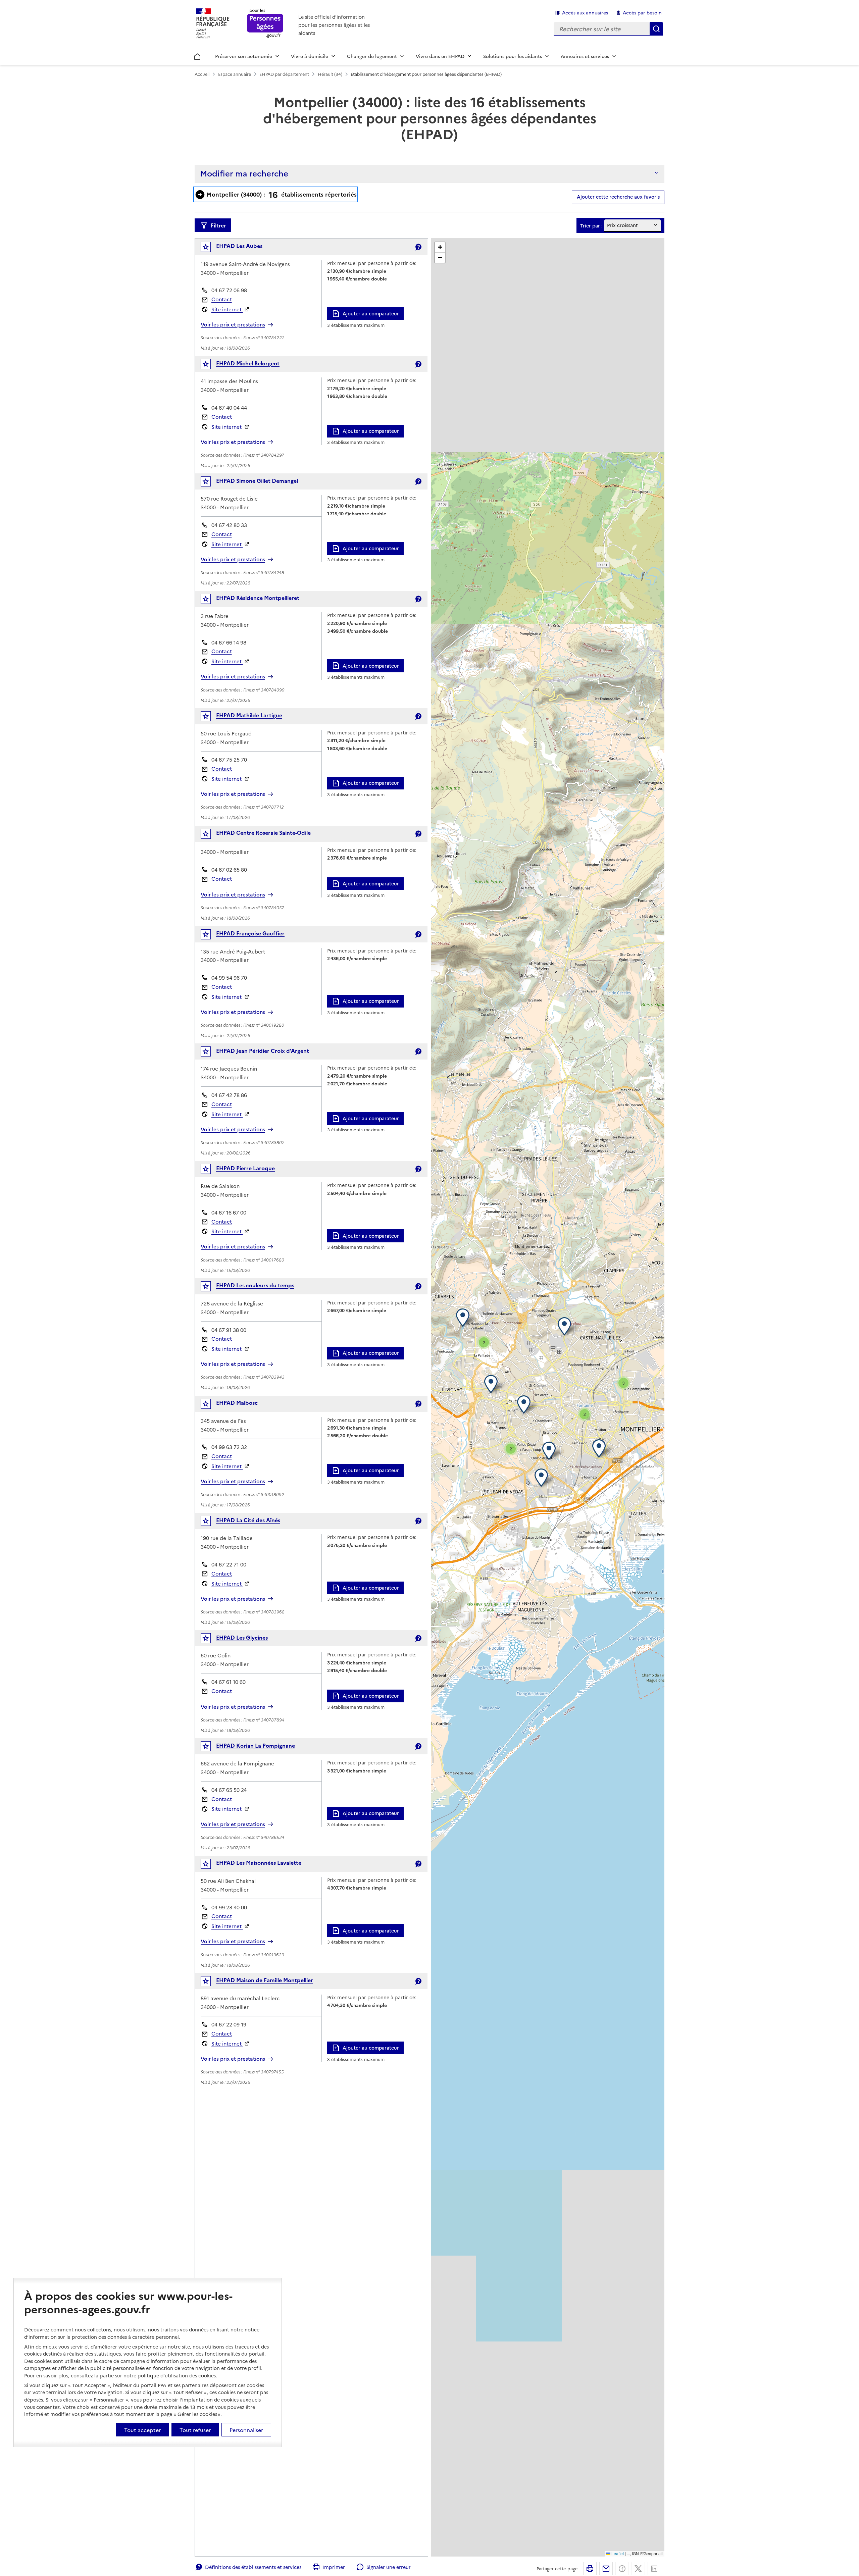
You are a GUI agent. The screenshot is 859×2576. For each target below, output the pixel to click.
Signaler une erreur (388, 2567)
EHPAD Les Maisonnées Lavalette (259, 1862)
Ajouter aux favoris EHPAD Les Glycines (210, 1640)
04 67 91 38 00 (229, 1330)
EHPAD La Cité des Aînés (248, 1520)
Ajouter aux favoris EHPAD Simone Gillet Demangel (210, 483)
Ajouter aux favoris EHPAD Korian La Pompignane (210, 1748)
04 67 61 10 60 (229, 1682)
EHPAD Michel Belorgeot (248, 363)
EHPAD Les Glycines (242, 1637)
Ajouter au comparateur (371, 313)
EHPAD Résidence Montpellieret (258, 598)
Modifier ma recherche (244, 173)
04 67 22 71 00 (229, 1564)
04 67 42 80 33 (229, 525)
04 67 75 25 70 (229, 759)
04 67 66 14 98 (229, 642)
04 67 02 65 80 (229, 869)
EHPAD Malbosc (237, 1402)
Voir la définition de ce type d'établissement (418, 247)
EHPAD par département (284, 74)
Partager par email (606, 2569)
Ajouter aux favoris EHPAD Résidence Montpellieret (210, 600)
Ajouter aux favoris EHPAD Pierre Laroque (210, 1170)
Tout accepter (142, 2430)
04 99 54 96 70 (229, 977)
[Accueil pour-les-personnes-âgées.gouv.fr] (265, 24)
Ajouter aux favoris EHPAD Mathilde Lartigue (210, 718)
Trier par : (591, 226)
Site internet (227, 309)
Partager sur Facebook (622, 2569)
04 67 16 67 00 (229, 1212)
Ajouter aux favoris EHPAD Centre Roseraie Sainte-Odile (210, 835)
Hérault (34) (330, 74)
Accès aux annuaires (585, 12)
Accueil (197, 55)
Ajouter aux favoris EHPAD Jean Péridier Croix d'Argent (210, 1053)
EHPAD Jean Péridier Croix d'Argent (263, 1050)
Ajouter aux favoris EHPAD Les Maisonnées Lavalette (210, 1865)
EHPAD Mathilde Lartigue (249, 715)
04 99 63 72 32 (229, 1447)
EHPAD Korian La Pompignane (256, 1745)
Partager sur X (638, 2569)
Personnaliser (246, 2430)
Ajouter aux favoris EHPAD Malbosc (210, 1405)
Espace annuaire (235, 74)
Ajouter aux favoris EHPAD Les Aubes (210, 248)
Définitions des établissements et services (253, 2567)
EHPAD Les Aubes (239, 246)
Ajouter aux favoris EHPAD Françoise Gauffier (210, 936)
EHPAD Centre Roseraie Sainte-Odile (263, 832)
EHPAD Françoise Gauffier (250, 933)
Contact (222, 299)
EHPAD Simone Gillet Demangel (257, 480)
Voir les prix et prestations (233, 324)
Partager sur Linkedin (654, 2569)
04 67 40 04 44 (229, 407)
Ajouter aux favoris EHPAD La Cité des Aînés (210, 1522)
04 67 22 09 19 (229, 2024)
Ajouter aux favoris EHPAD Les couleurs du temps (210, 1288)
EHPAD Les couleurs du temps (255, 1285)
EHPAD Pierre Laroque (245, 1168)
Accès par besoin (642, 12)
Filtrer (218, 225)
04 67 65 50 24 (229, 1790)
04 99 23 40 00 (229, 1907)
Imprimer (334, 2567)
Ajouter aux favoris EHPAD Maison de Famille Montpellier (210, 1983)
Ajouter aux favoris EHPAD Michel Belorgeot (210, 366)
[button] (600, 1448)
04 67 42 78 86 (229, 1095)
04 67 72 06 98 (229, 290)
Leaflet (617, 2553)
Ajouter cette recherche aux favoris (618, 197)
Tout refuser (195, 2430)
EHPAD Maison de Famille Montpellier (265, 1980)
